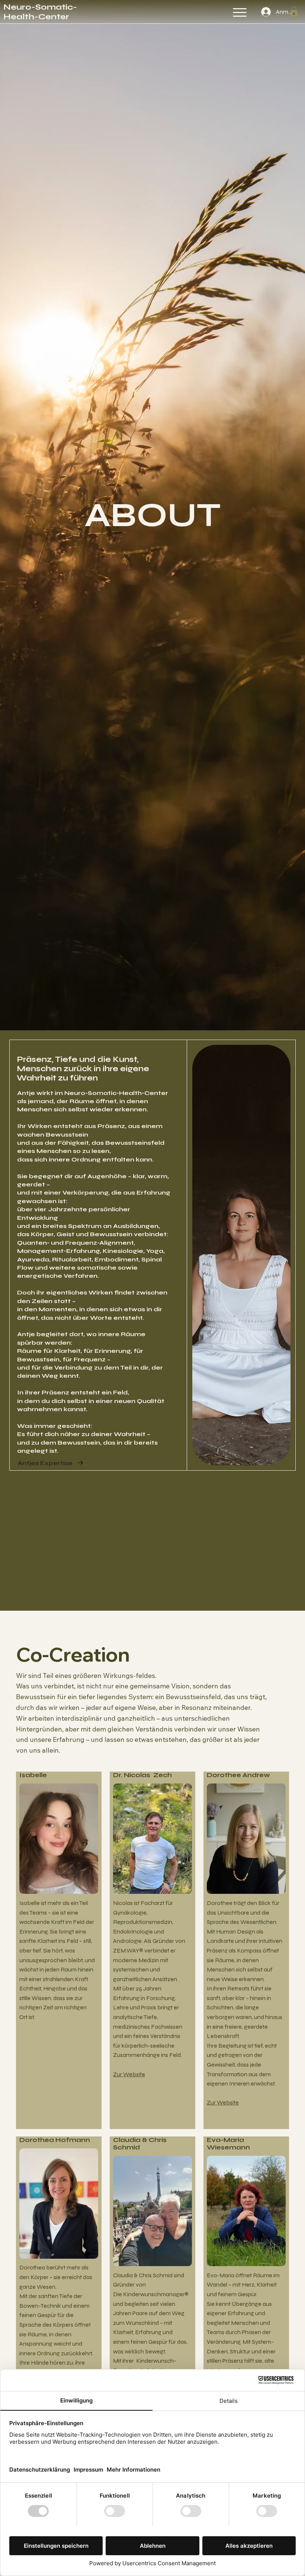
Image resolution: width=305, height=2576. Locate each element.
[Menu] (240, 12)
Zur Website (129, 2074)
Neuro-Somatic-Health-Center (40, 12)
